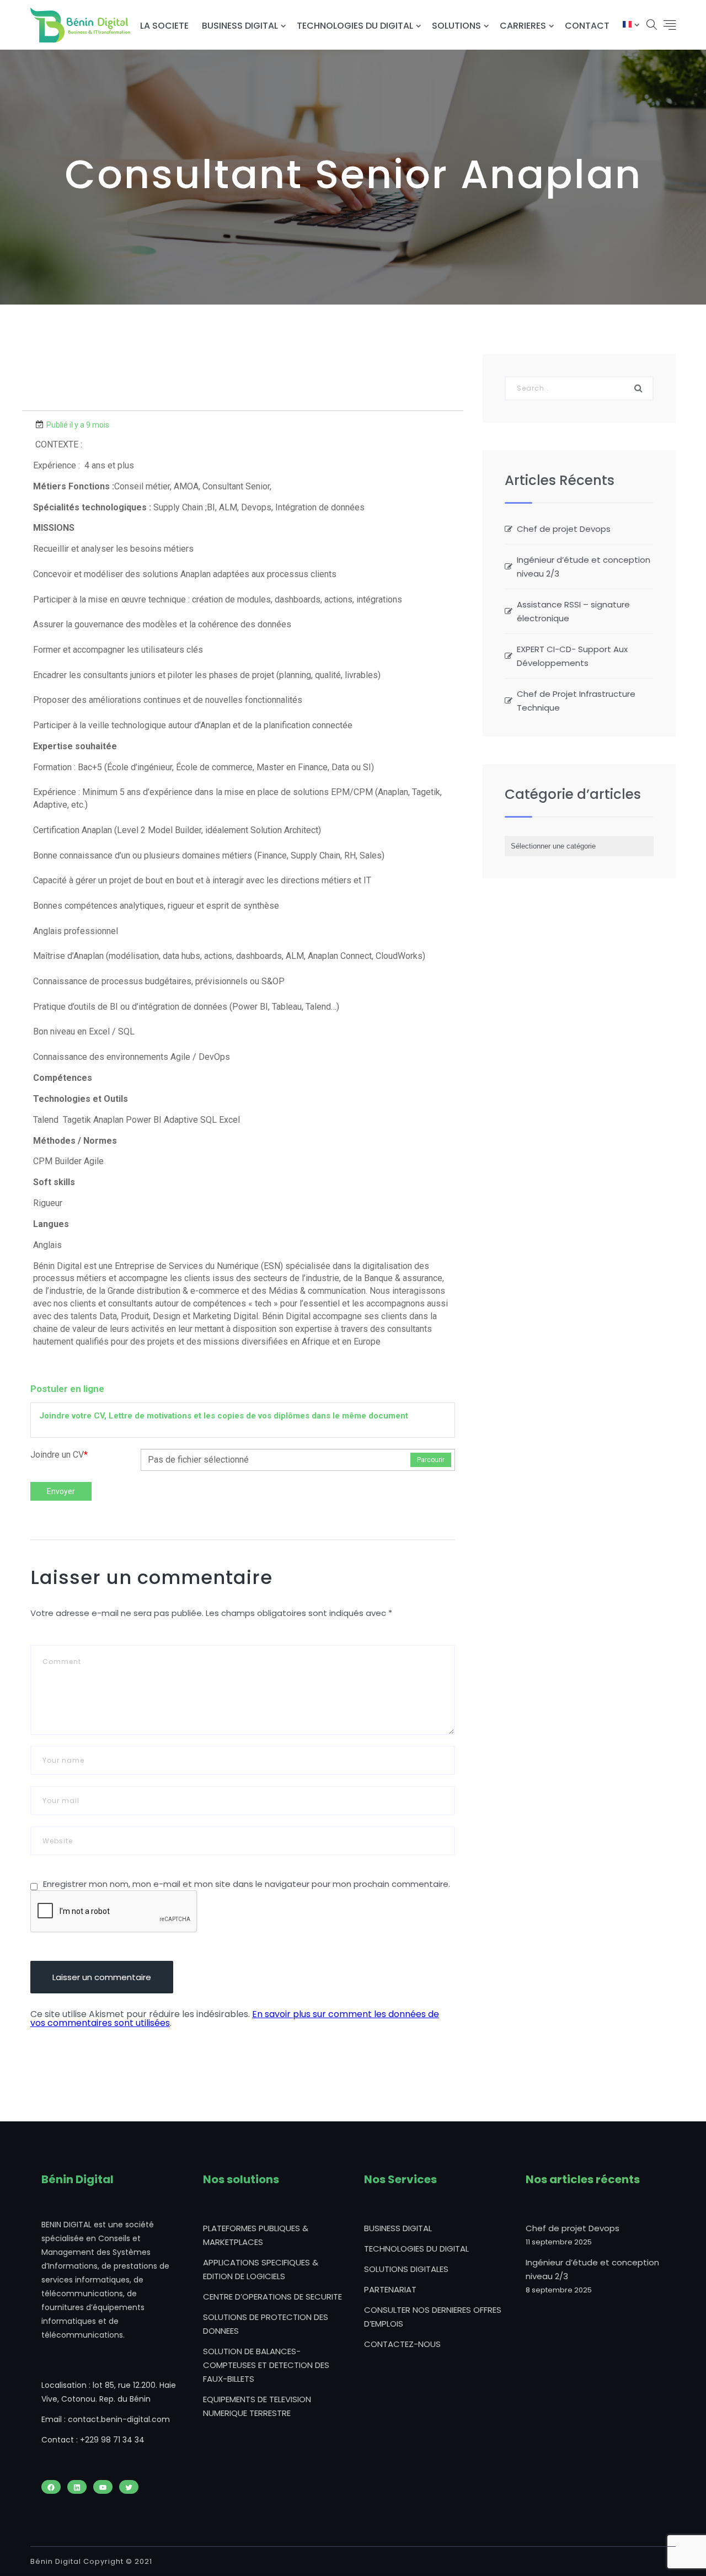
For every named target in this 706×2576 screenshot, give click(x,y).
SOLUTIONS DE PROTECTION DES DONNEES (266, 2324)
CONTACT (587, 26)
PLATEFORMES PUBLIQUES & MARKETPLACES (256, 2235)
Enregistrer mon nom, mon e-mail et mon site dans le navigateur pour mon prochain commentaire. (247, 1884)
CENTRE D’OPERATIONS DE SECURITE (272, 2297)
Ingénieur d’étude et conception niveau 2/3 (584, 567)
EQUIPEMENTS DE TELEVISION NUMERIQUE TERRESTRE (257, 2406)
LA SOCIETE (164, 26)
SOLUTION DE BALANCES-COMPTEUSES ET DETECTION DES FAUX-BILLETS (266, 2365)
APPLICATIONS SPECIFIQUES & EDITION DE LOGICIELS (261, 2269)
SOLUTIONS (456, 26)
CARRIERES (523, 26)
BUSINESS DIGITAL (240, 26)
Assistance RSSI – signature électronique (573, 611)
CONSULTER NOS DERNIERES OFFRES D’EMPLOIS (433, 2317)
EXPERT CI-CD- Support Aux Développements (572, 656)
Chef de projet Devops (564, 529)
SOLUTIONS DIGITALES (406, 2269)
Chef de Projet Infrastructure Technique (576, 701)
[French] (627, 26)
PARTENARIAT (390, 2289)
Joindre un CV (59, 1455)
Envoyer (61, 1491)
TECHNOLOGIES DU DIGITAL (355, 26)
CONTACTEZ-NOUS (402, 2344)
